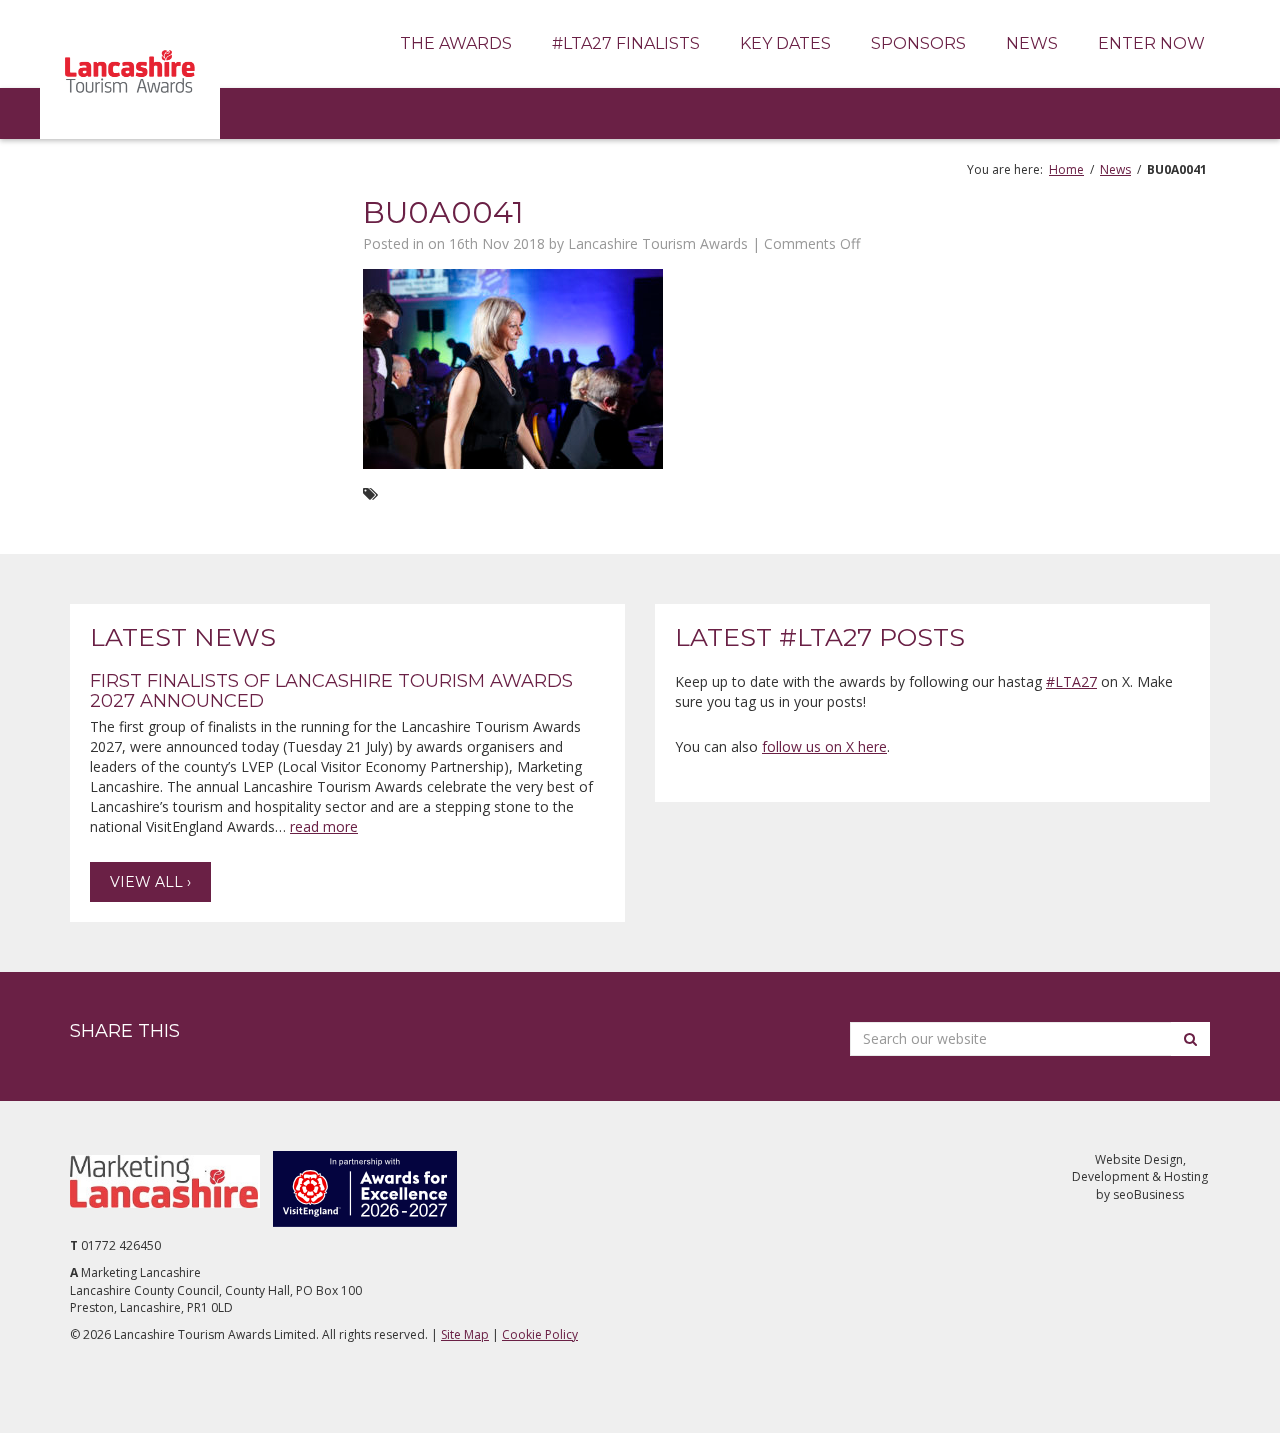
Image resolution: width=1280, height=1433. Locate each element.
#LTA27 (1071, 681)
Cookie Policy (540, 1334)
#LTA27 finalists (626, 43)
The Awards (456, 43)
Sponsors (918, 43)
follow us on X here (824, 746)
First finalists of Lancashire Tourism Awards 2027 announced (331, 691)
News (1032, 43)
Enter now (1151, 43)
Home (1066, 169)
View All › (150, 882)
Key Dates (785, 43)
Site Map (465, 1334)
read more (324, 826)
